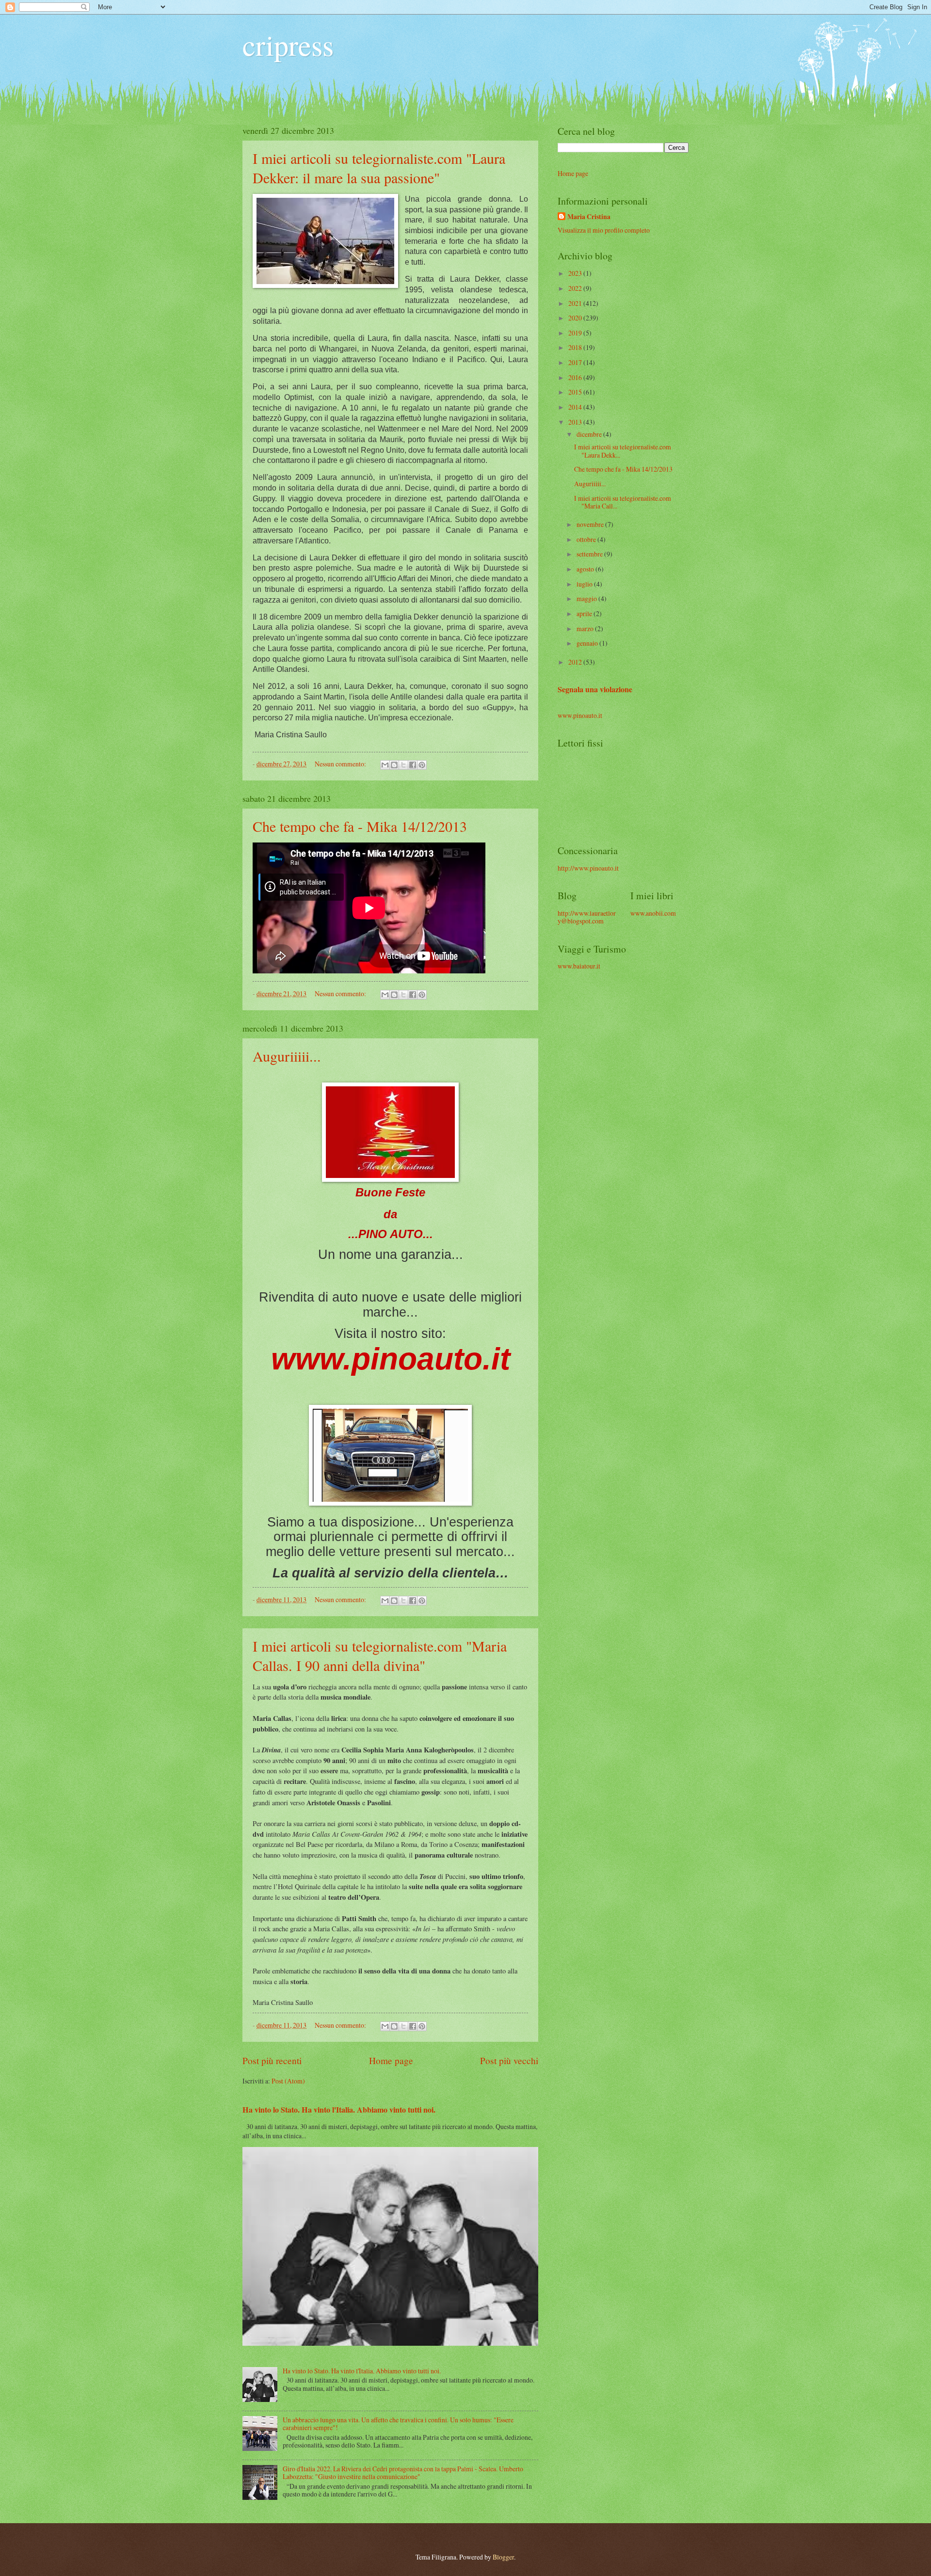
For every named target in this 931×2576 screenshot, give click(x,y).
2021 (576, 303)
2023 (576, 273)
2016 (576, 377)
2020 (576, 318)
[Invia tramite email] (385, 765)
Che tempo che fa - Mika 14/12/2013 (360, 826)
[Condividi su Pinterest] (422, 765)
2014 (576, 407)
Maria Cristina (589, 217)
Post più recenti (272, 2060)
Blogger (503, 2557)
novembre (591, 524)
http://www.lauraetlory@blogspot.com (587, 917)
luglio (585, 584)
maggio (587, 598)
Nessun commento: (341, 764)
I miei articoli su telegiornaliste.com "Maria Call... (623, 502)
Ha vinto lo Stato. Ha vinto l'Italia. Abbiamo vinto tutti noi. (339, 2110)
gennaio (588, 643)
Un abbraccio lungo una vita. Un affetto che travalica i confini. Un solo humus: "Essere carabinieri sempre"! (398, 2424)
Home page (391, 2060)
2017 (576, 362)
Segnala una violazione (595, 689)
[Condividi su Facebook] (413, 765)
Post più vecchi (509, 2060)
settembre (590, 554)
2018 (576, 347)
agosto (586, 569)
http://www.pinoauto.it (588, 868)
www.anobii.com (653, 913)
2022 (576, 288)
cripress (288, 45)
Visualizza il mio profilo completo (604, 230)
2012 (576, 662)
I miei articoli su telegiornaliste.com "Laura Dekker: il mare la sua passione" (379, 168)
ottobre (587, 539)
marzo (586, 628)
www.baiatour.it (579, 966)
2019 (576, 333)
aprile (585, 613)
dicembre (590, 434)
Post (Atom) (288, 2081)
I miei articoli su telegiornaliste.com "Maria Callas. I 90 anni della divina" (380, 1655)
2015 (576, 392)
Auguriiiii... (287, 1056)
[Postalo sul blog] (394, 765)
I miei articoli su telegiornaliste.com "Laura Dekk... (623, 451)
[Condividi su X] (403, 765)
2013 (576, 422)
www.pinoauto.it (580, 715)
